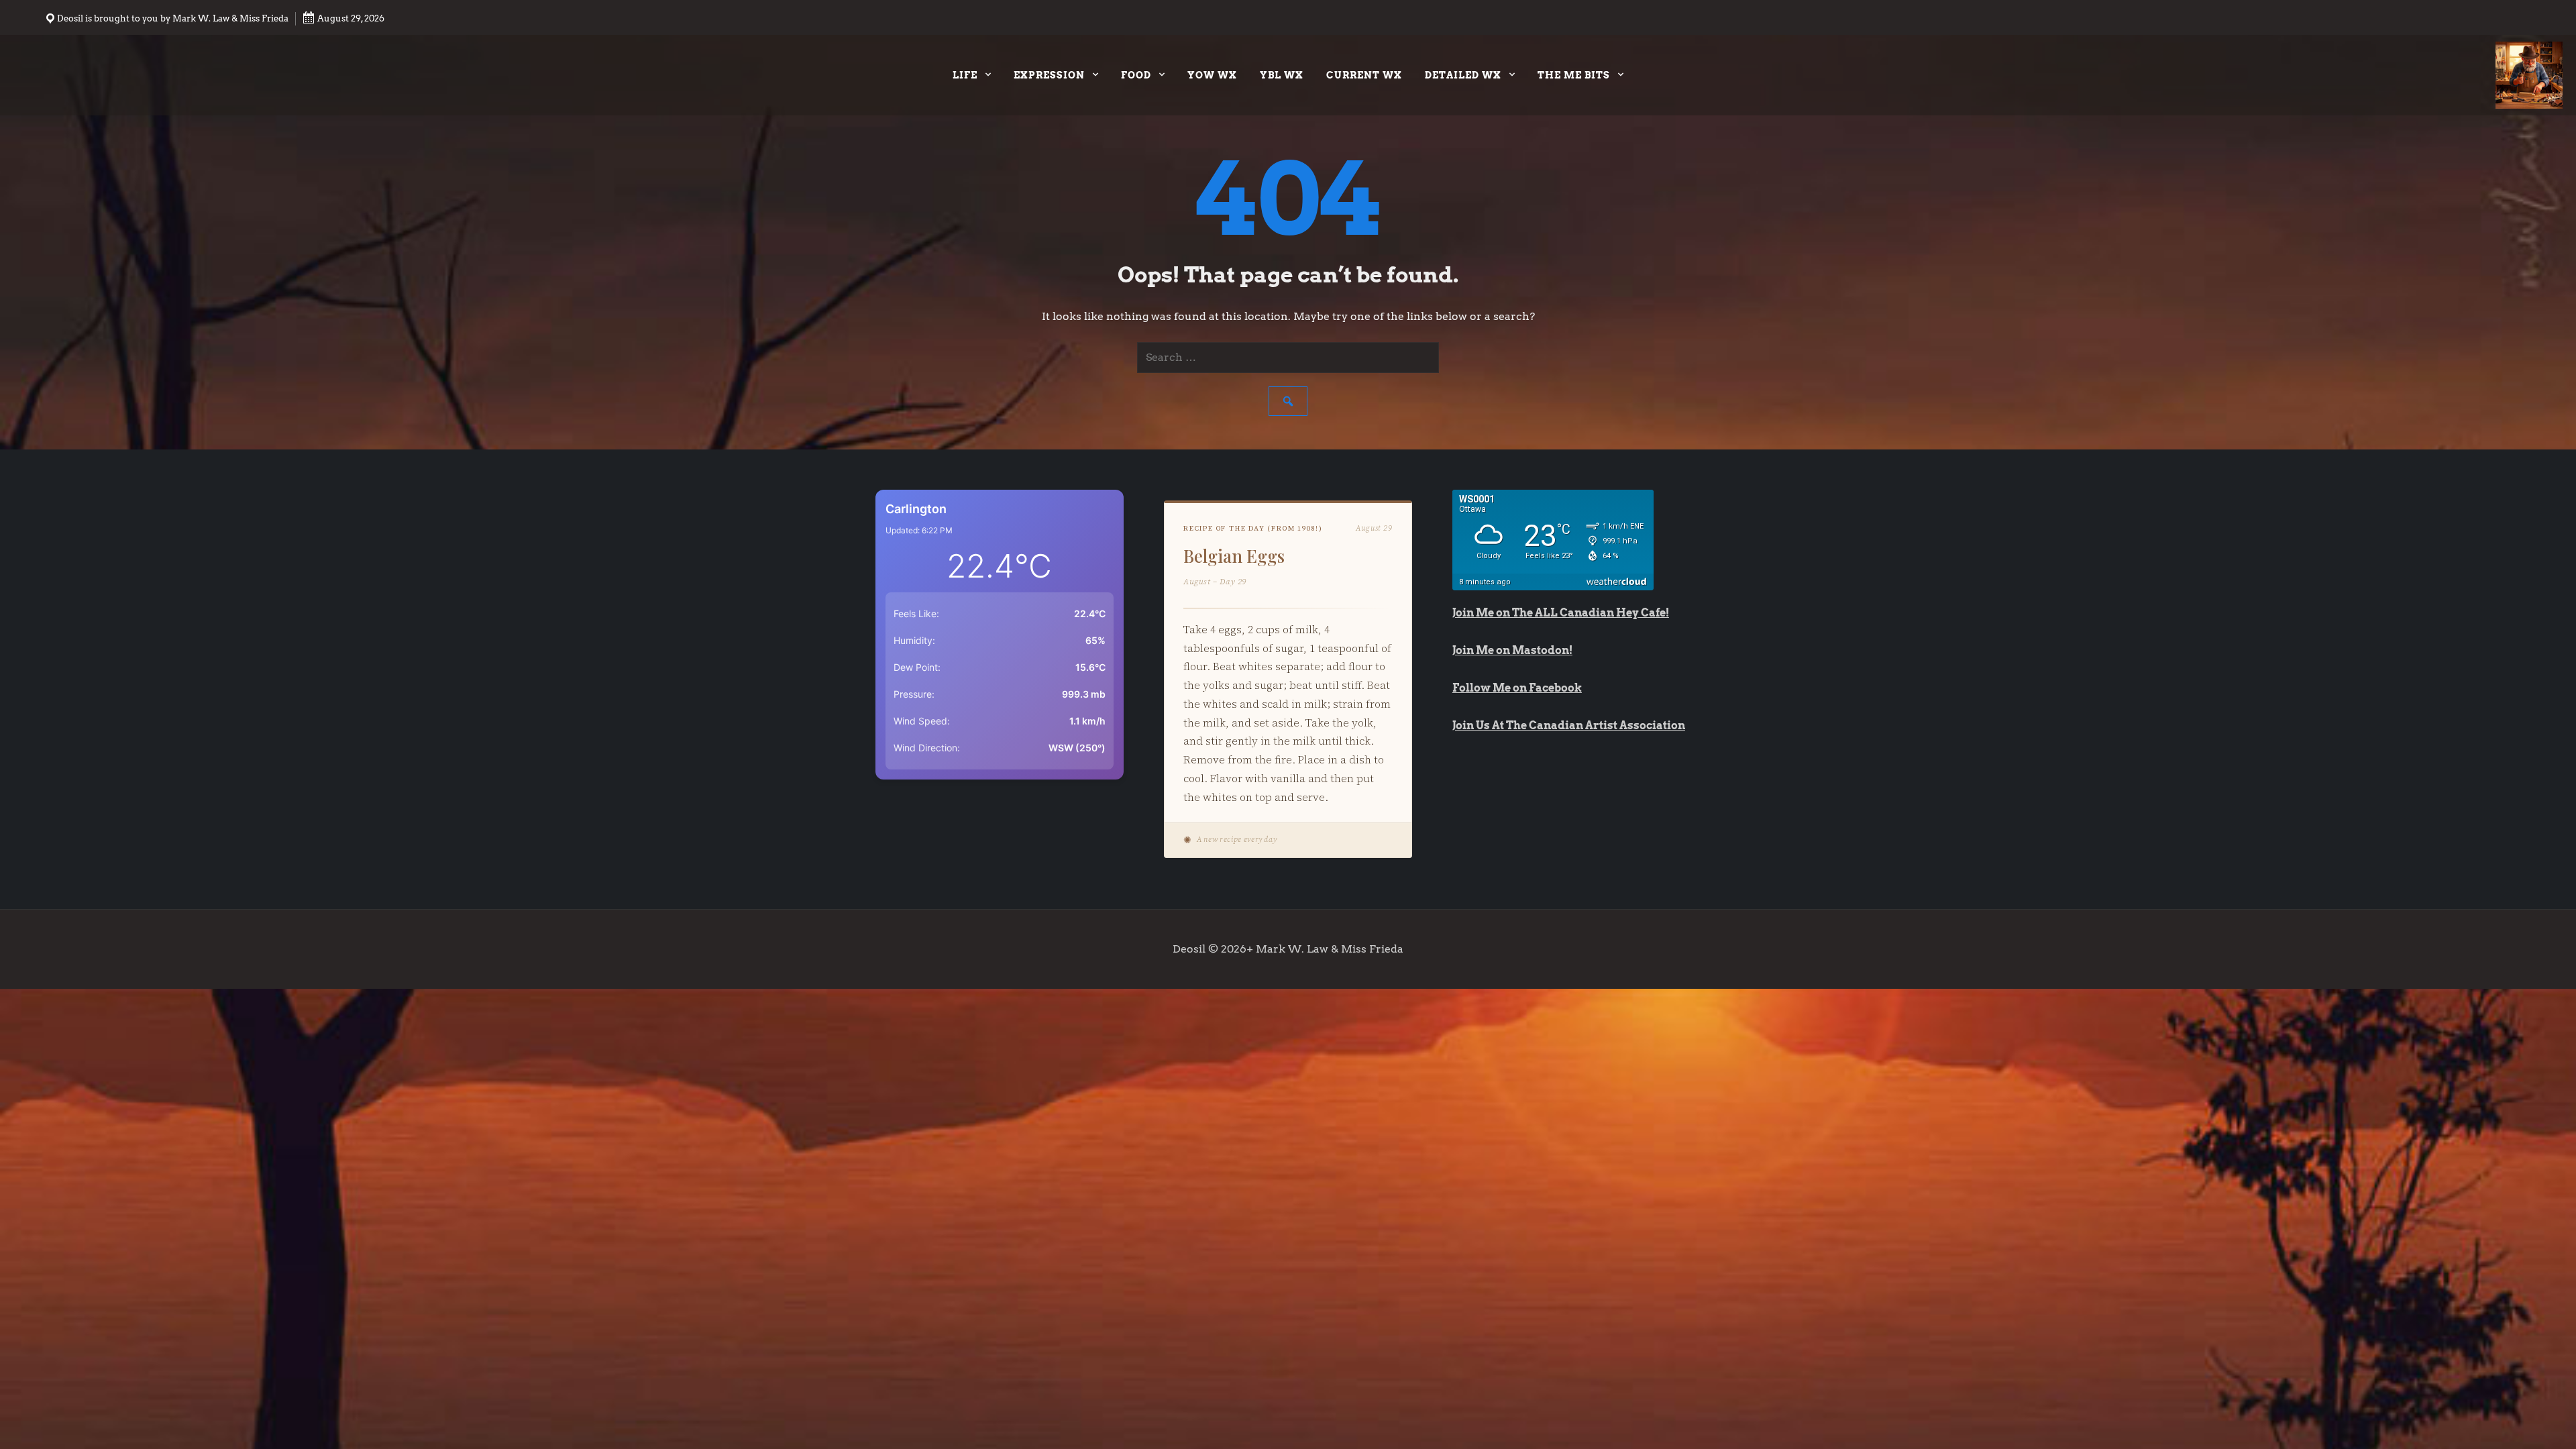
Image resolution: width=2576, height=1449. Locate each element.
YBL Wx (1282, 75)
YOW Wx (1212, 75)
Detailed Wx (1463, 75)
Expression (1049, 75)
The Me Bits (1574, 75)
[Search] (1288, 401)
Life (965, 75)
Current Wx (1364, 75)
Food (1136, 75)
